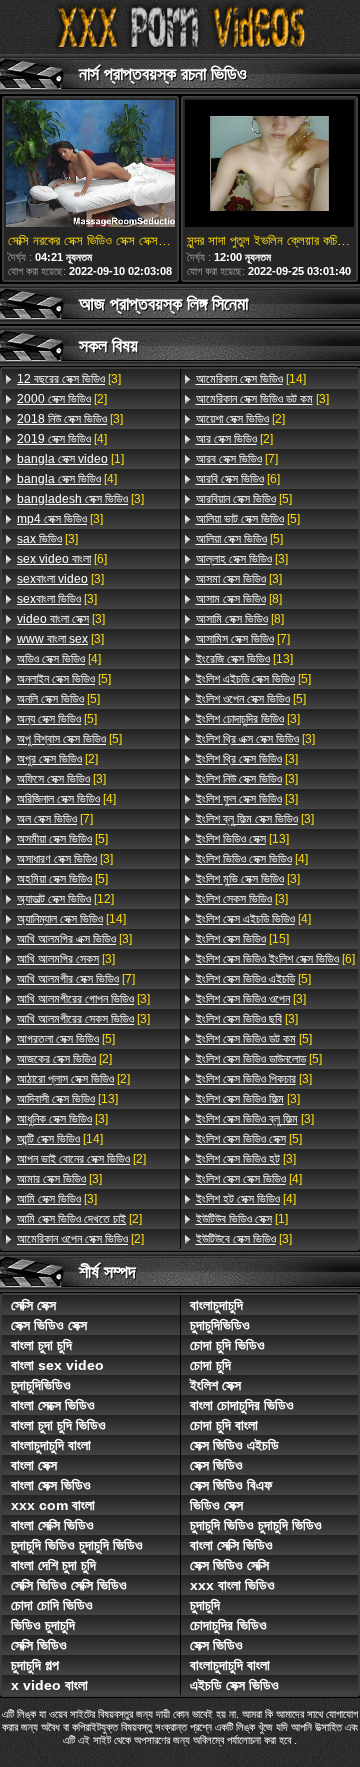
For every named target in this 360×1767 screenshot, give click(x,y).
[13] (67, 1099)
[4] (62, 439)
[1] (70, 459)
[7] (55, 819)
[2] (62, 399)
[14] (71, 919)
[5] (64, 679)
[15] (242, 939)
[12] (65, 899)
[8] (239, 599)
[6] (62, 559)
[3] (69, 379)
